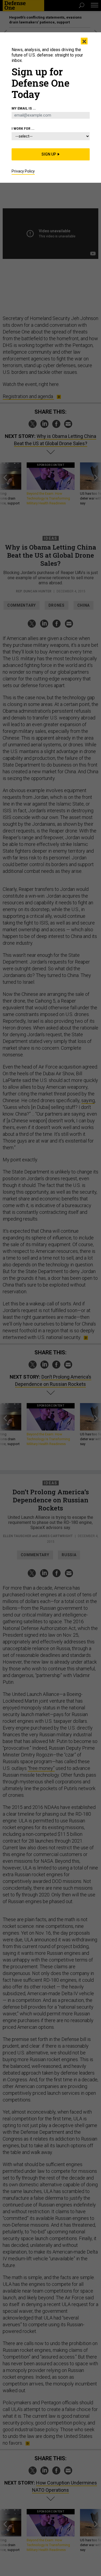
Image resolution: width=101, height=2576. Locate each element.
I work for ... (23, 129)
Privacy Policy (23, 171)
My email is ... (24, 108)
